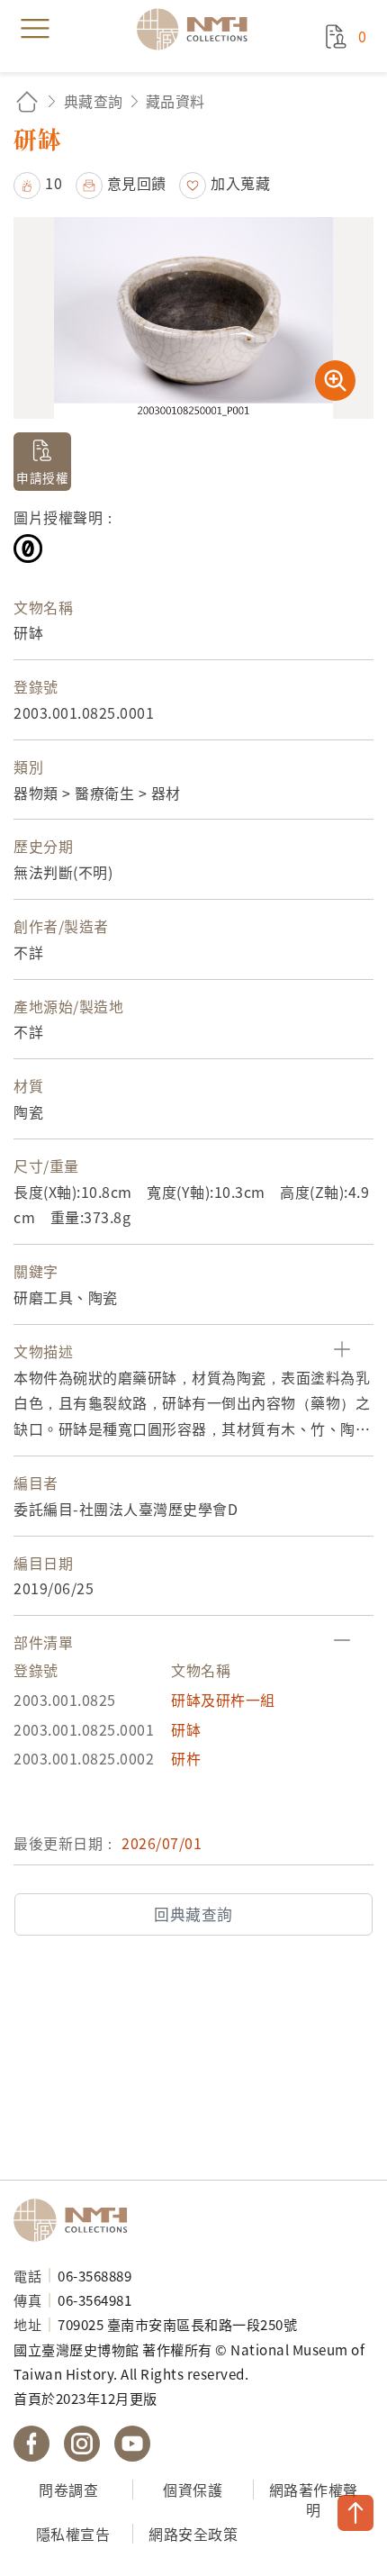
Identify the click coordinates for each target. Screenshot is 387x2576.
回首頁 (27, 101)
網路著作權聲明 (314, 2500)
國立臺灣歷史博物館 (76, 2220)
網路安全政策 (193, 2534)
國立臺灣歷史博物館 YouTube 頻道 (132, 2444)
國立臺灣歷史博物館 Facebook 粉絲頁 (31, 2444)
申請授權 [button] (42, 477)
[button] (38, 183)
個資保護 (193, 2490)
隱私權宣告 (73, 2534)
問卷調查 (68, 2490)
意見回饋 (137, 183)
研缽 (186, 1729)
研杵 (186, 1758)
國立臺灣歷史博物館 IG (82, 2444)
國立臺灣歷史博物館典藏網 (198, 29)
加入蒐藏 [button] (240, 183)
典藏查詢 (94, 101)
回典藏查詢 (193, 1914)
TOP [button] (355, 2513)
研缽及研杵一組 (223, 1700)
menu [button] (35, 29)
